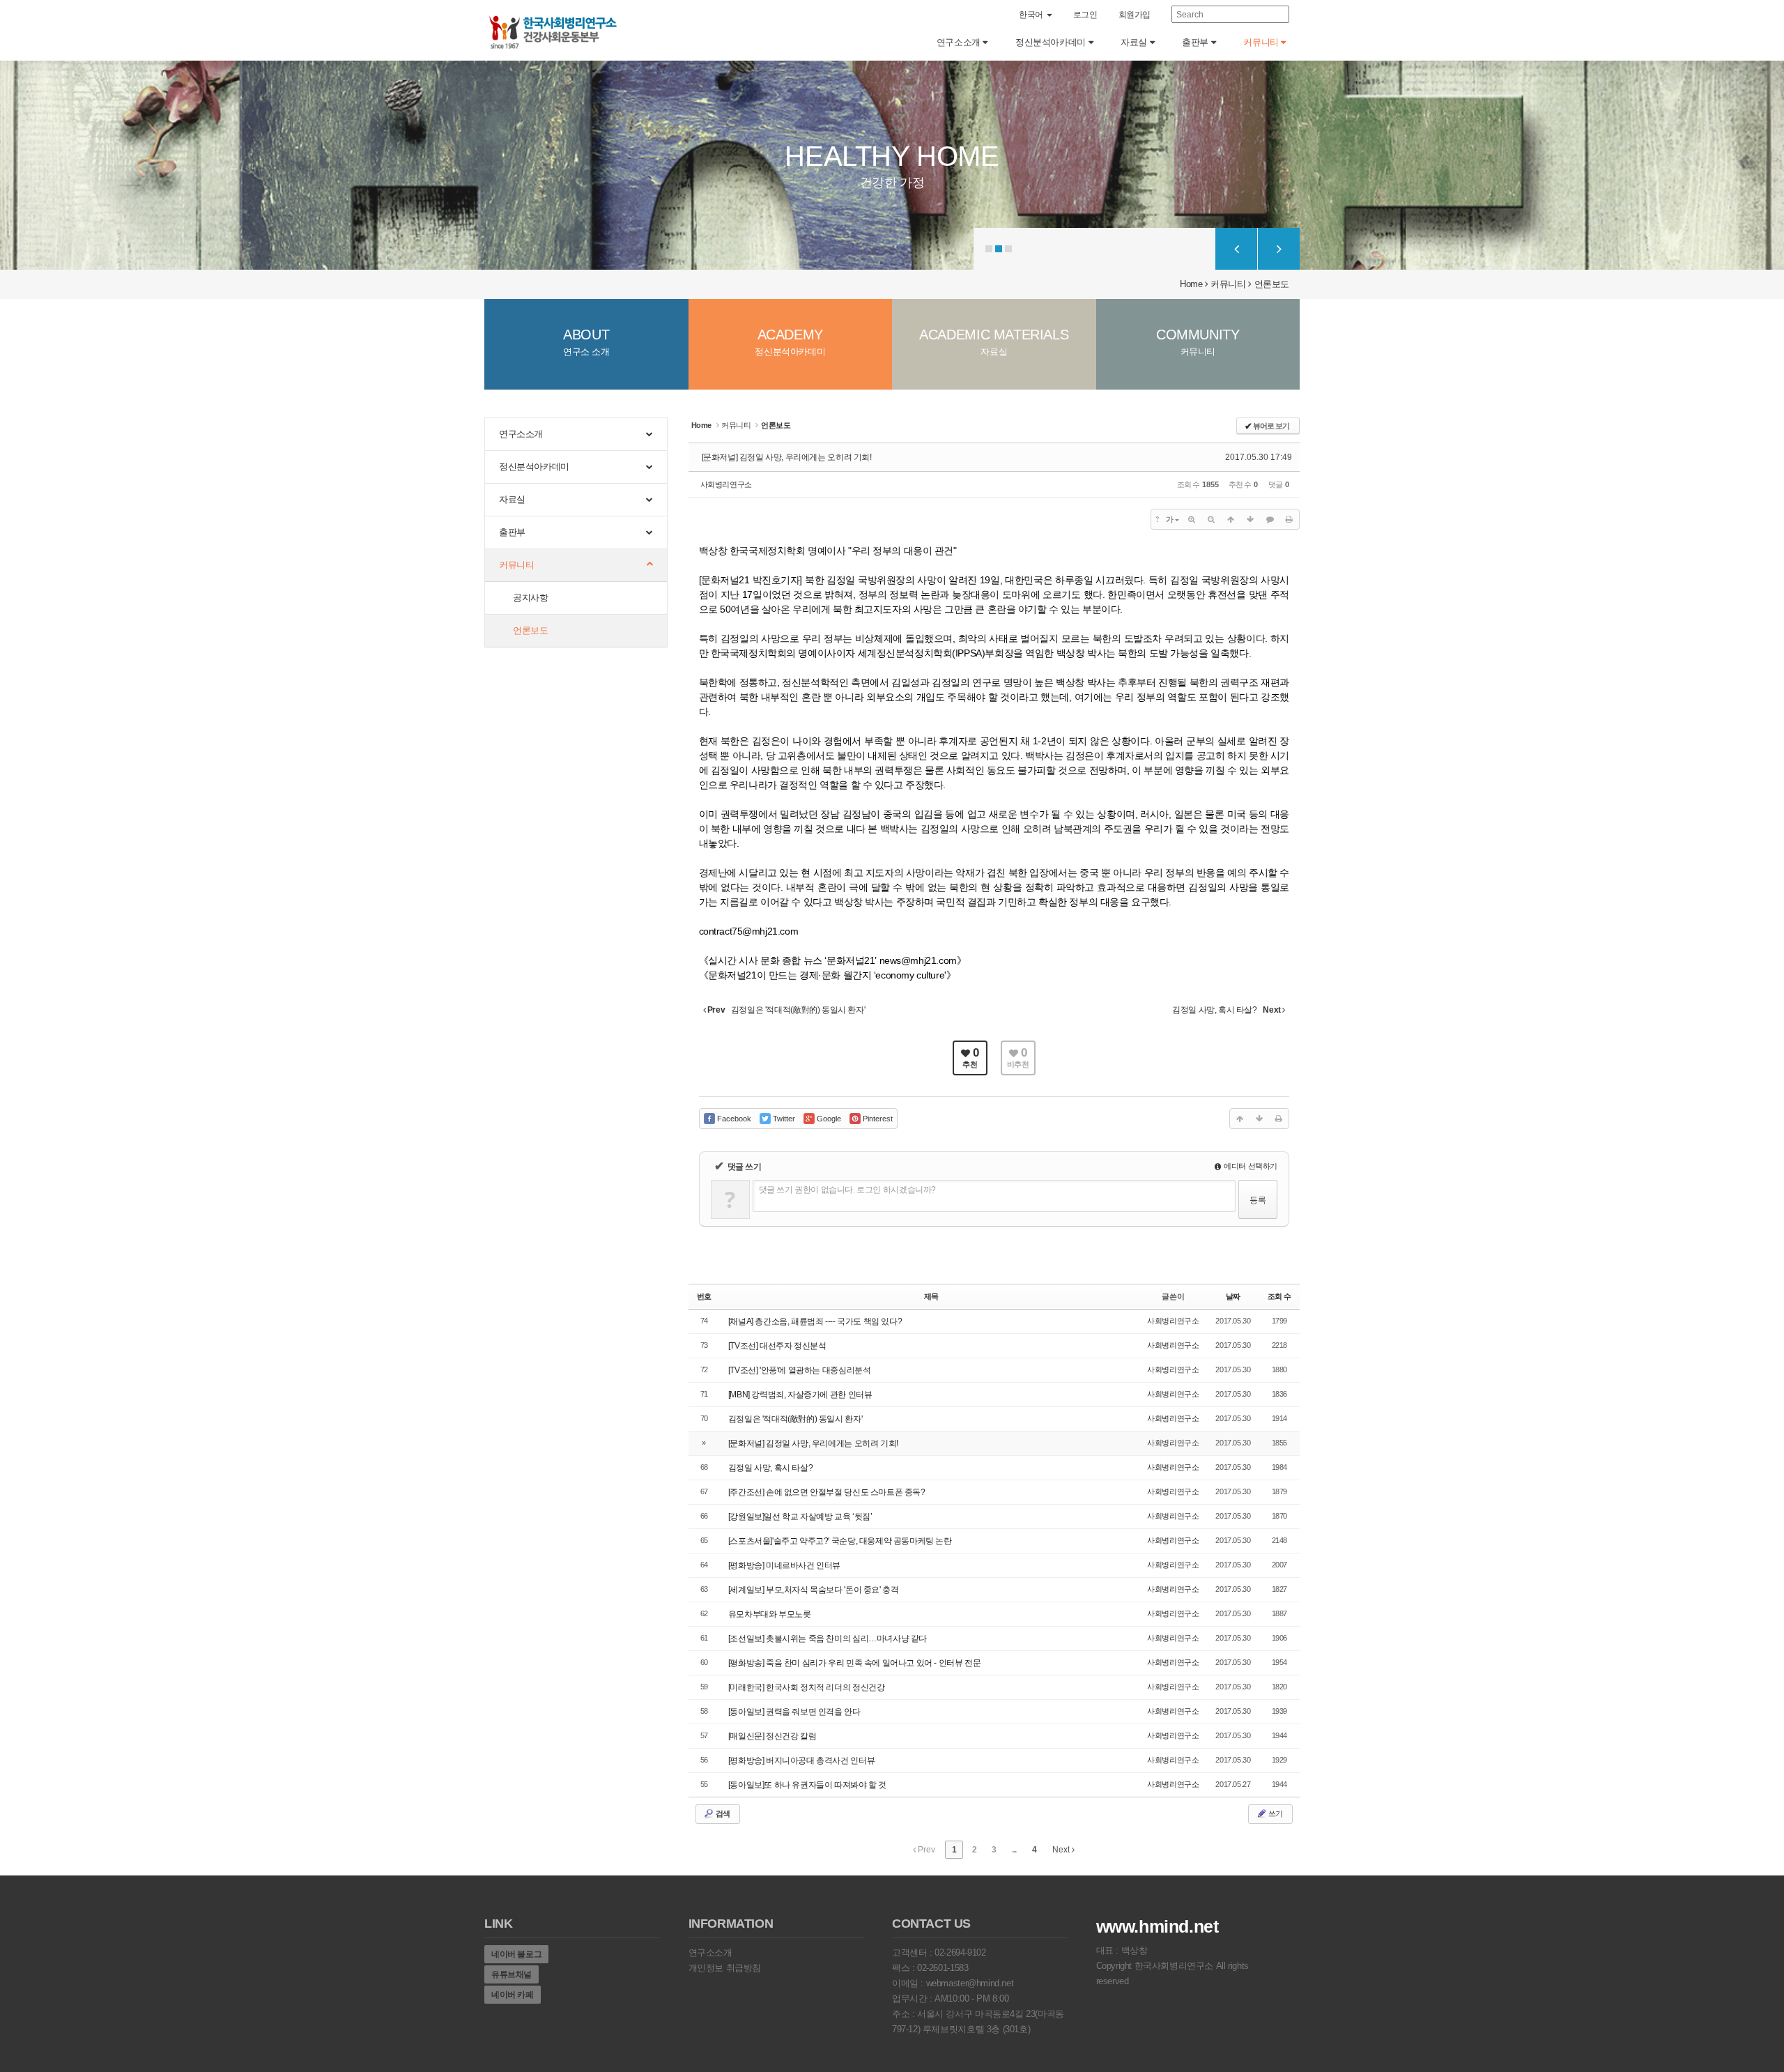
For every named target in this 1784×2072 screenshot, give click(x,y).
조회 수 (1279, 1296)
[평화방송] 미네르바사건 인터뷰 (784, 1565)
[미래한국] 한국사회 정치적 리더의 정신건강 (807, 1687)
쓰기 (1275, 1813)
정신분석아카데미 (1052, 42)
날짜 (1233, 1296)
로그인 (1085, 15)
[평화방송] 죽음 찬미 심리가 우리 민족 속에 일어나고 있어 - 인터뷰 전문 (855, 1663)
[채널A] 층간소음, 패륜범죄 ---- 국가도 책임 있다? (815, 1321)
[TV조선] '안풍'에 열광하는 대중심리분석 (800, 1370)
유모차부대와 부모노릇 (770, 1614)
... (1014, 1850)
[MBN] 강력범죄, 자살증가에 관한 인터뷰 (800, 1395)
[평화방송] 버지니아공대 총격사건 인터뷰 (801, 1760)
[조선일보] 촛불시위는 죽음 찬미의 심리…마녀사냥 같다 (828, 1639)
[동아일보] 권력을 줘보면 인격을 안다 (794, 1712)
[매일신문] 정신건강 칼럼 (772, 1736)
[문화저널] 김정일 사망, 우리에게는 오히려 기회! (787, 457)
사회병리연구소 (726, 484)
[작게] (1211, 519)
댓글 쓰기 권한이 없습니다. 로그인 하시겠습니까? (847, 1190)
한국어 (1032, 15)
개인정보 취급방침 (725, 1968)
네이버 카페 (513, 1995)
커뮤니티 (1262, 42)
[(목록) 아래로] (1250, 519)
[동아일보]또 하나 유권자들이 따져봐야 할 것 (807, 1785)
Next (1062, 1850)
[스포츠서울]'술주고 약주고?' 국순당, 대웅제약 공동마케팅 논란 (840, 1541)
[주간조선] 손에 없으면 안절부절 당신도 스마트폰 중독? (827, 1492)
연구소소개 (960, 42)
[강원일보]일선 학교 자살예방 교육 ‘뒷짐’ (800, 1517)
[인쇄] (1289, 519)
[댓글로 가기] (1270, 519)
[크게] (1192, 519)
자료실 (1135, 42)
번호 (704, 1296)
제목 (931, 1296)
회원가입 (1135, 15)
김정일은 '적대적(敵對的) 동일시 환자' (795, 1419)
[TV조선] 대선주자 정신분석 (777, 1346)
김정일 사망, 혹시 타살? (771, 1468)
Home (1191, 284)
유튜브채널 (512, 1974)
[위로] (1231, 519)
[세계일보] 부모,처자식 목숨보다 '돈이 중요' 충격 (814, 1590)
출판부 (1196, 42)
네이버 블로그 (516, 1954)
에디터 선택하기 (1250, 1166)
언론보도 (1272, 284)
